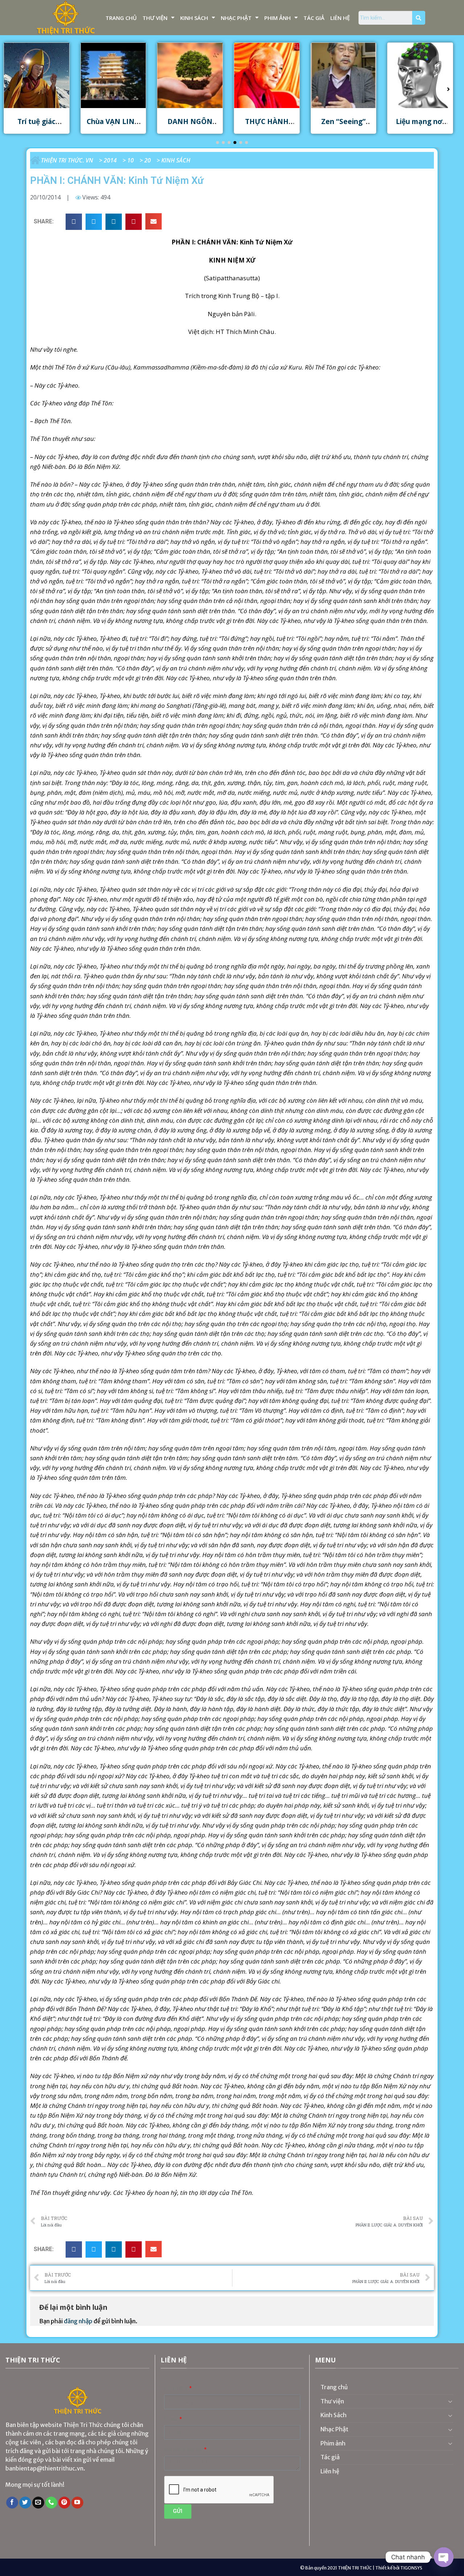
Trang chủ (121, 18)
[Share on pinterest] (134, 222)
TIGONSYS (411, 2568)
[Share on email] (154, 221)
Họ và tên (176, 2388)
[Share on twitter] (94, 222)
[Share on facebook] (74, 222)
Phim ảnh (277, 18)
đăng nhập (78, 2321)
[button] (217, 143)
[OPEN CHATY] (444, 2557)
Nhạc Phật (236, 18)
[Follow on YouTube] (77, 2503)
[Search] (419, 18)
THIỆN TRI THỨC (355, 2568)
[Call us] (51, 2503)
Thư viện (155, 18)
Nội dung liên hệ (184, 2450)
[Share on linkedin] (114, 222)
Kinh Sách (194, 18)
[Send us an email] (38, 2503)
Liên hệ (340, 18)
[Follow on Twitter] (25, 2503)
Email (171, 2419)
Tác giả (314, 18)
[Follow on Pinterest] (64, 2503)
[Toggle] (450, 2401)
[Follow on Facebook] (12, 2503)
